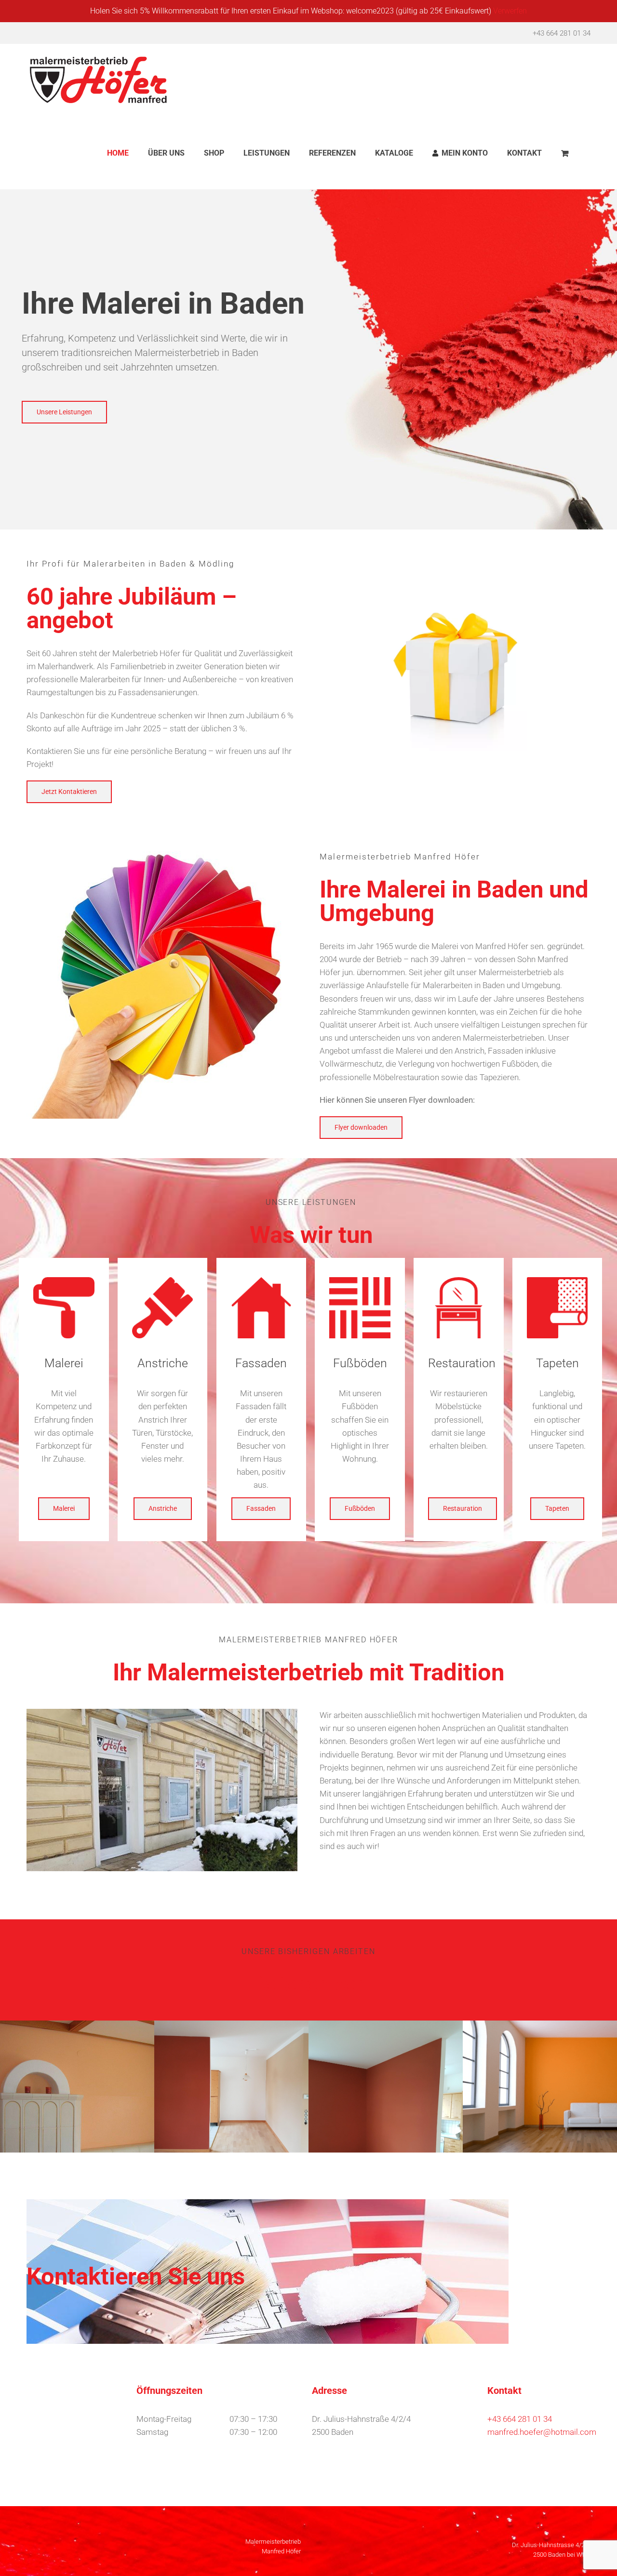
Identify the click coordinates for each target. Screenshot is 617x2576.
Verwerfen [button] (510, 11)
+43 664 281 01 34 (562, 33)
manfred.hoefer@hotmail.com (542, 2432)
